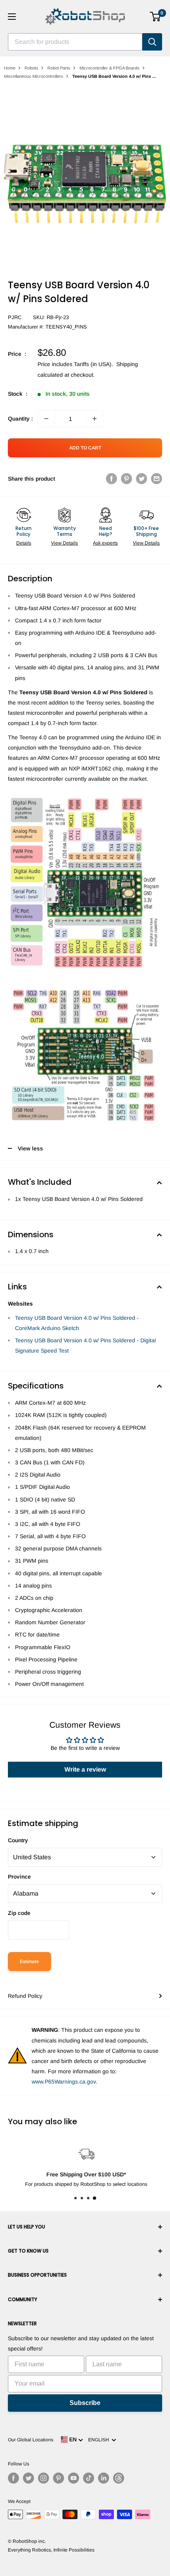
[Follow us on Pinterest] (59, 2478)
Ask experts (105, 543)
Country (18, 1840)
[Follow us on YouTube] (74, 2478)
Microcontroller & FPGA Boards (110, 68)
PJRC (15, 317)
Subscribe (85, 2403)
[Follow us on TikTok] (89, 2478)
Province (19, 1877)
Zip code (19, 1913)
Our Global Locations (31, 2440)
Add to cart (85, 448)
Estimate (29, 1962)
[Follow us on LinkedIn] (104, 2478)
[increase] (94, 419)
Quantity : (20, 419)
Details (24, 543)
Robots (31, 68)
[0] (156, 17)
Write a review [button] (85, 1769)
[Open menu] (12, 17)
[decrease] (46, 419)
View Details (64, 543)
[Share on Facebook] (111, 479)
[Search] (152, 42)
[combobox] (75, 42)
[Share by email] (157, 479)
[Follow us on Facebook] (13, 2478)
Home (10, 68)
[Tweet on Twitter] (142, 479)
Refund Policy (25, 1996)
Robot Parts (59, 68)
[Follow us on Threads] (119, 2478)
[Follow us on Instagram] (43, 2478)
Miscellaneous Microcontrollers (34, 76)
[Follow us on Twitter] (28, 2478)
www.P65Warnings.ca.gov (64, 2082)
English (100, 2440)
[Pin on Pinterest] (127, 479)
